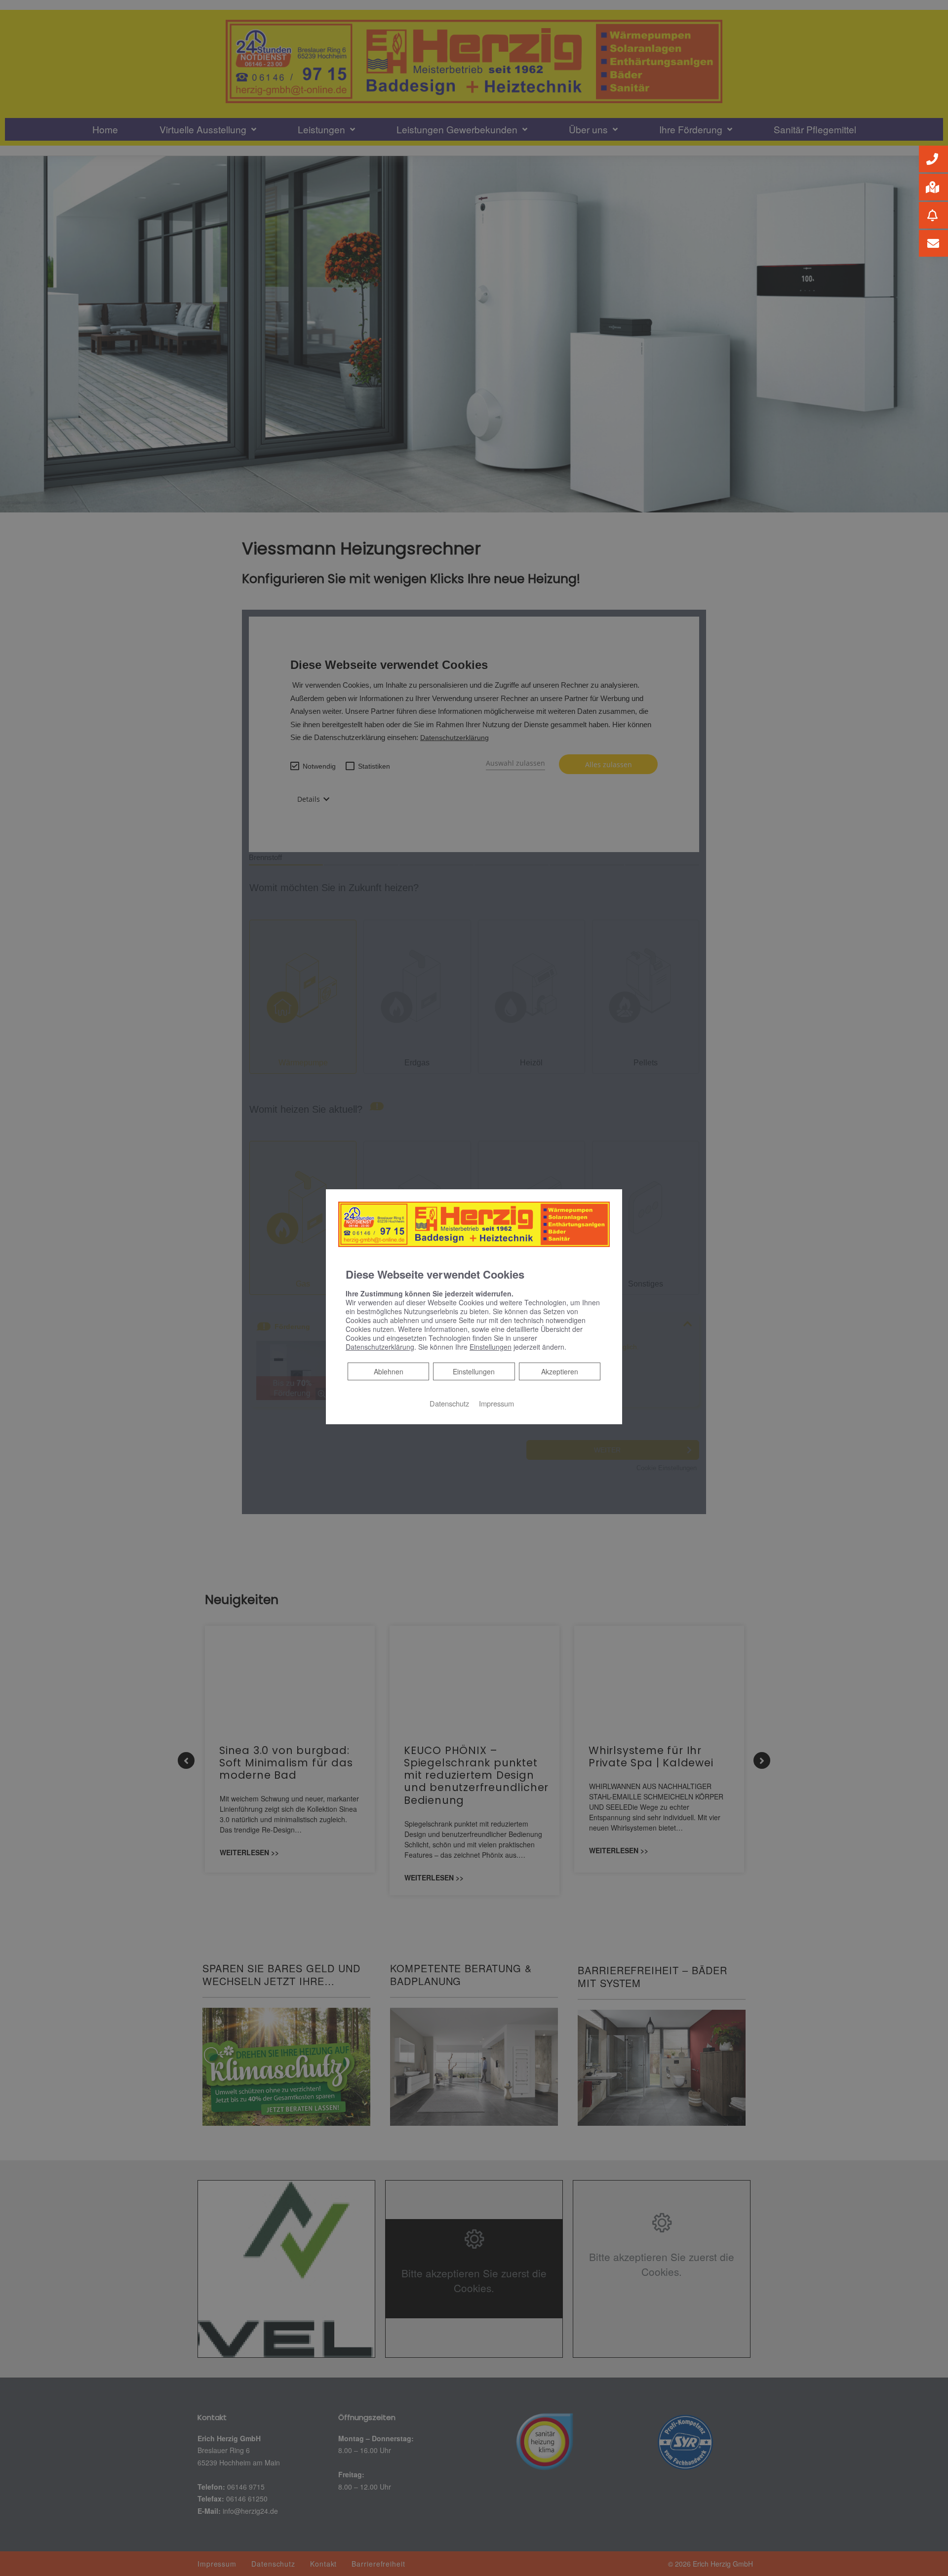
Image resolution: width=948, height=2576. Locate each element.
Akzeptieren (560, 1371)
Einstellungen (474, 1371)
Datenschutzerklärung (380, 1347)
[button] (933, 159)
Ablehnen (388, 1371)
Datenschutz (449, 1403)
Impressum (496, 1403)
